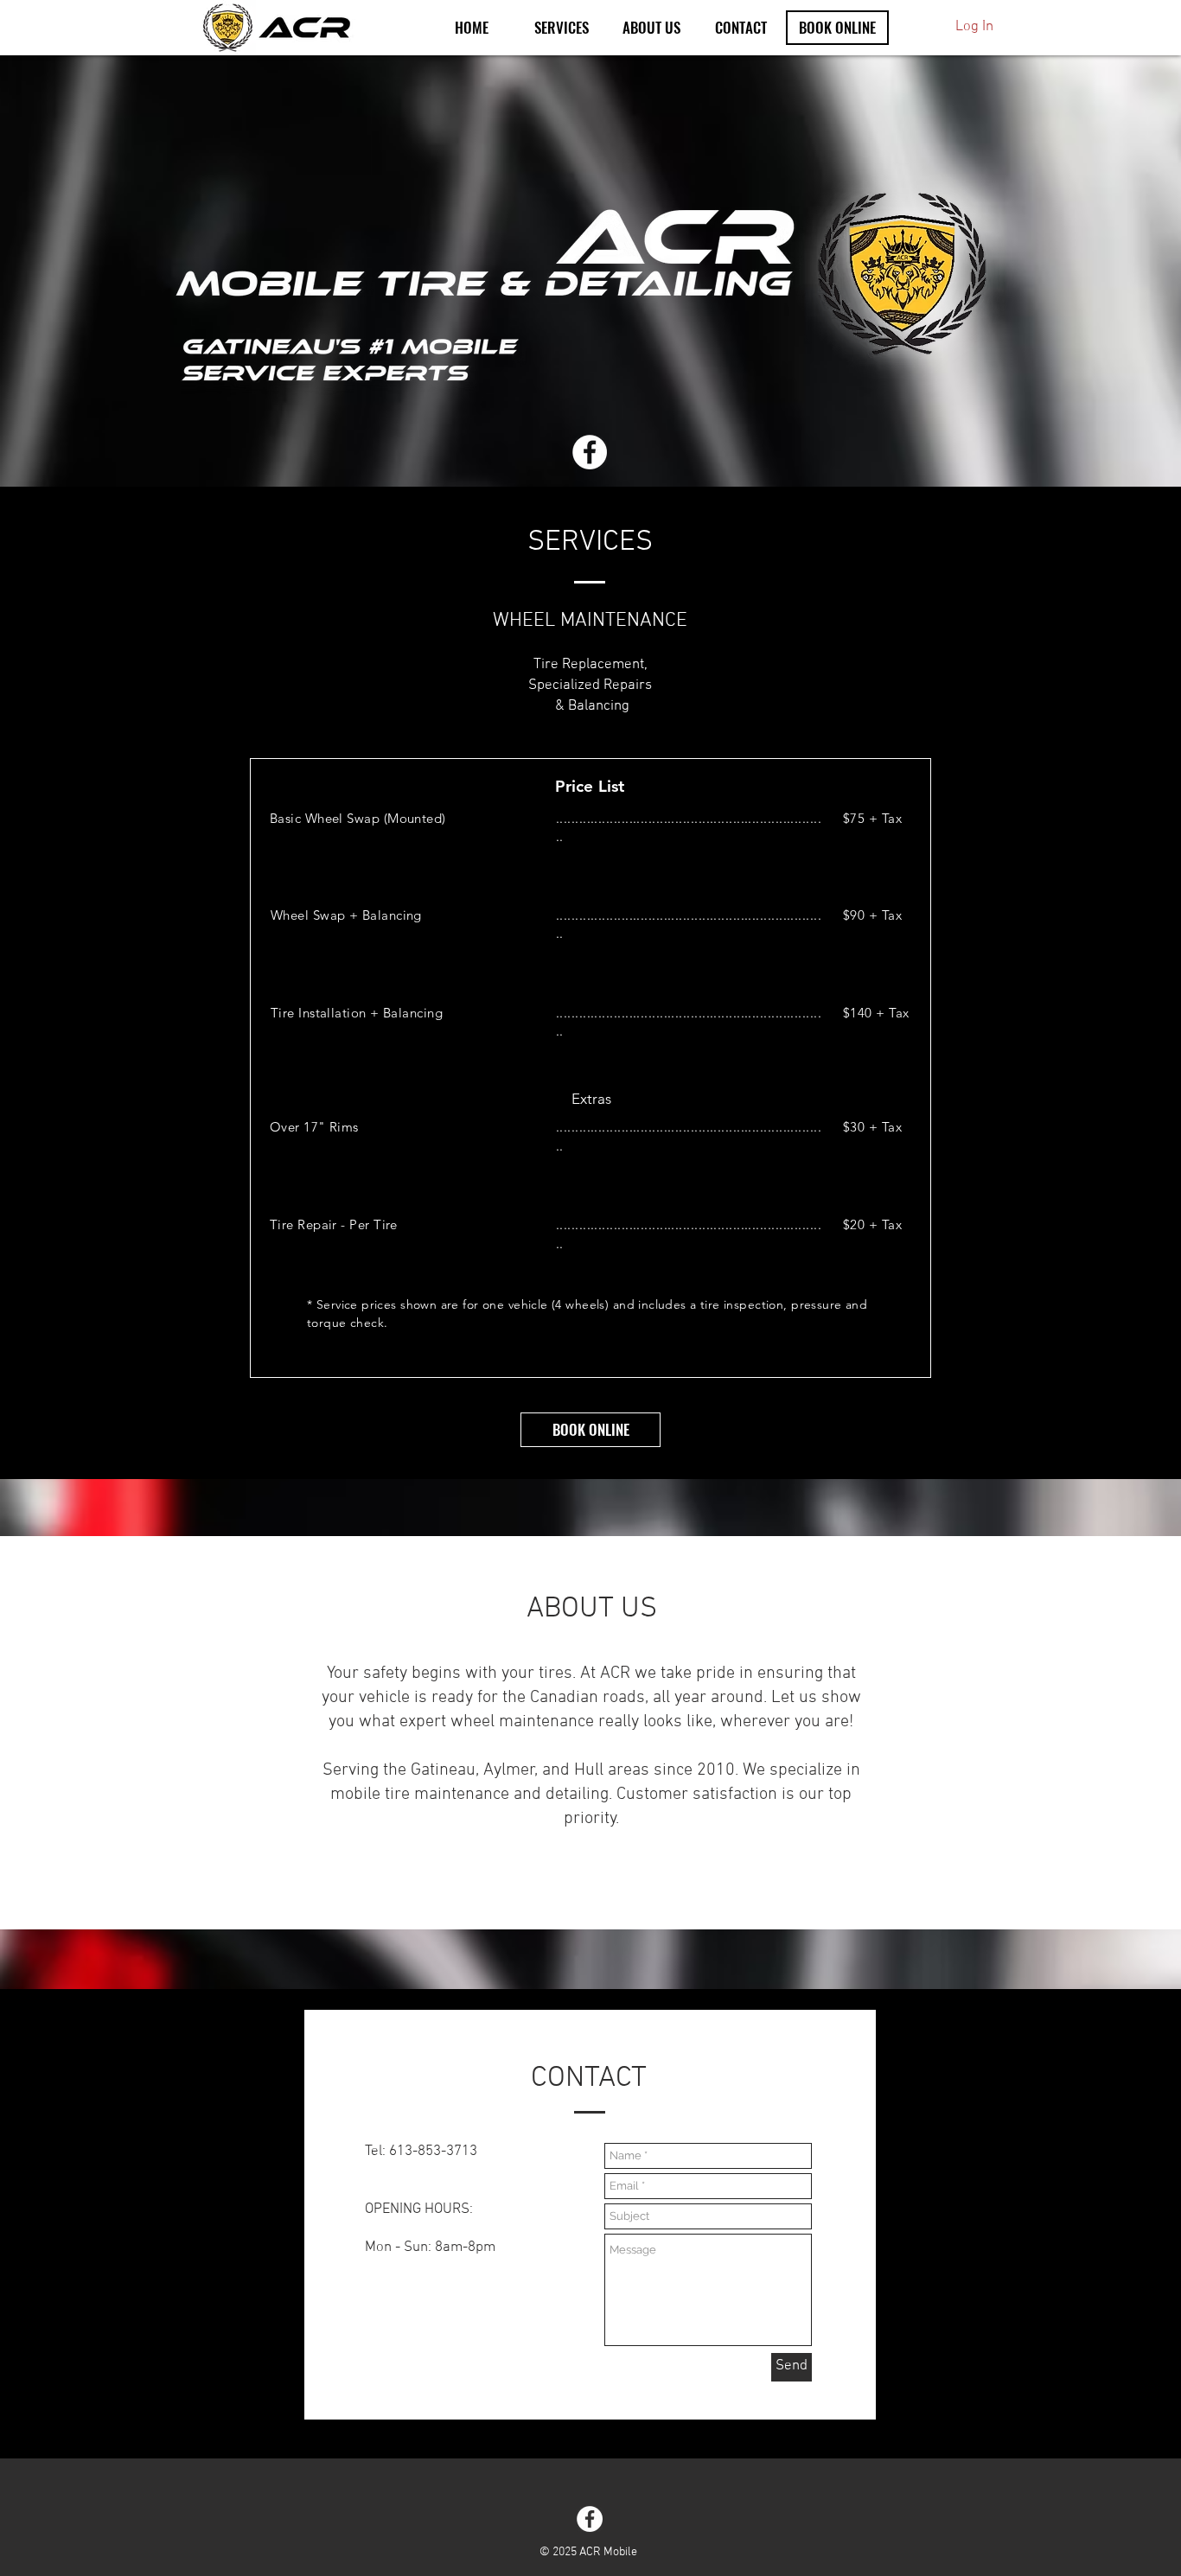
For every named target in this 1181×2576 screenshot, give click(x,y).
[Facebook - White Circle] (590, 452)
